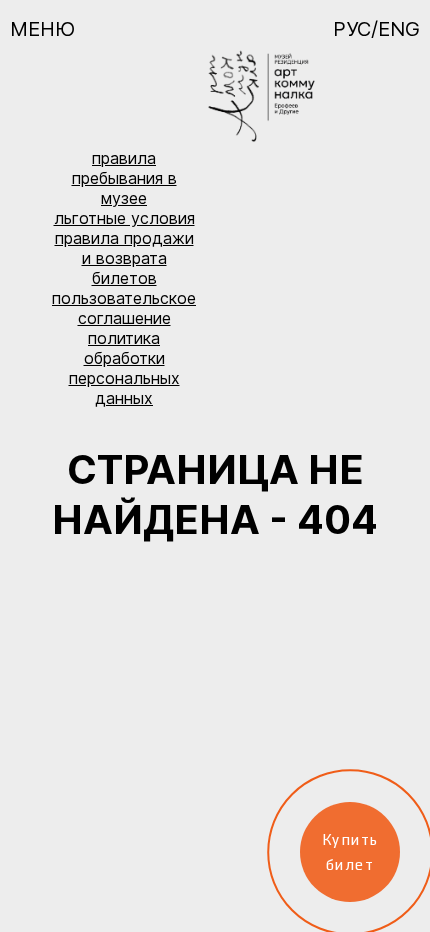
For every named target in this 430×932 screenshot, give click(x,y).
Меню (42, 29)
